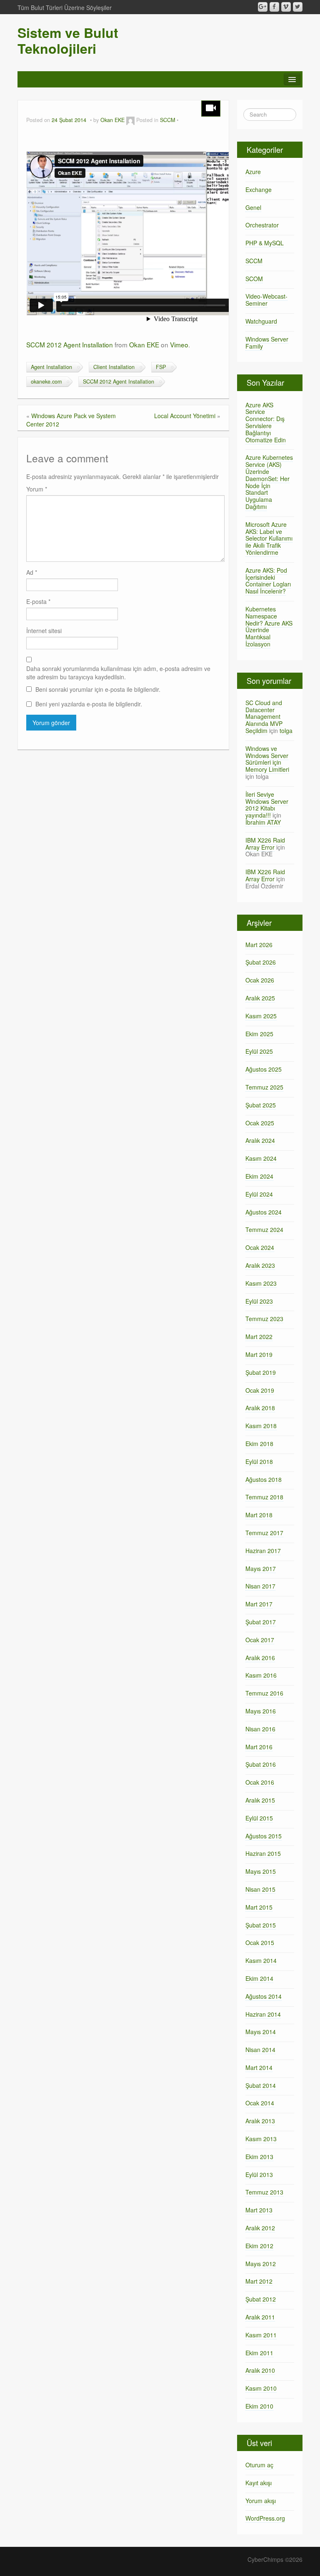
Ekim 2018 (259, 1444)
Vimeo (179, 344)
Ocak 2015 (260, 1943)
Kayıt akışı (259, 2483)
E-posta (38, 601)
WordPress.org (265, 2518)
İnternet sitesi (44, 631)
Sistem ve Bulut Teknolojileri (68, 40)
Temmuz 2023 (264, 1319)
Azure (253, 172)
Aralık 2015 (260, 1800)
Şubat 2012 (261, 2299)
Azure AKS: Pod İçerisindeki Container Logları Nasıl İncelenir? (268, 581)
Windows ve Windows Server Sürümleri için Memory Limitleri (267, 759)
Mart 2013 (259, 2210)
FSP (161, 367)
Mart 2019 (259, 1354)
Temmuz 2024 (264, 1229)
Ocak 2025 (260, 1123)
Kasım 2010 (261, 2388)
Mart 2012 (259, 2281)
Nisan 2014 (260, 2050)
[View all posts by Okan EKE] (130, 120)
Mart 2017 (259, 1604)
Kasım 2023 (261, 1283)
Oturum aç (259, 2465)
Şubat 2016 (261, 1764)
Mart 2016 (259, 1747)
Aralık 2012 (260, 2228)
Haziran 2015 (263, 1853)
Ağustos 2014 (264, 1996)
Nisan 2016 (260, 1729)
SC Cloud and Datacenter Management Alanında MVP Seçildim (264, 717)
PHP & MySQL (265, 243)
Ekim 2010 (259, 2406)
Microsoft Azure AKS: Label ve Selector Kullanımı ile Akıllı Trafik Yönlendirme (269, 538)
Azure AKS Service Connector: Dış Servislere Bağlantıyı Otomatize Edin (266, 422)
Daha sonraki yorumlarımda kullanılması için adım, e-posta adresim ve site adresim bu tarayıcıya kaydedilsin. (118, 673)
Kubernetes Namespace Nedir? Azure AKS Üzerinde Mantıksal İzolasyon (269, 626)
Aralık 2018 (260, 1408)
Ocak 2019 (260, 1390)
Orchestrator (262, 225)
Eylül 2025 (259, 1051)
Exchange (259, 190)
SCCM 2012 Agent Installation (70, 344)
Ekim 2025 (259, 1034)
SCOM (254, 279)
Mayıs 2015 (261, 1871)
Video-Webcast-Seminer (266, 300)
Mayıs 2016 (261, 1711)
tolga (286, 731)
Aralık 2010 (260, 2370)
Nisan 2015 (260, 1889)
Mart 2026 (259, 945)
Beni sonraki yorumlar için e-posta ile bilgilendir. (98, 689)
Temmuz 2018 (264, 1497)
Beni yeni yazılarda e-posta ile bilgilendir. (89, 704)
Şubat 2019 (261, 1372)
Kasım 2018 (261, 1426)
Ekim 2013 (259, 2157)
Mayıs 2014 (261, 2032)
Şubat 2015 (261, 1925)
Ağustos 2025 (264, 1069)
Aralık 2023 (260, 1265)
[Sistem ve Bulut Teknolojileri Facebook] (274, 7)
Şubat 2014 (261, 2085)
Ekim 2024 (259, 1176)
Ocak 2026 (260, 980)
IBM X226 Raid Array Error (265, 844)
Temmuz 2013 (264, 2192)
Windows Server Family (267, 343)
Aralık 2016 (260, 1658)
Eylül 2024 (259, 1194)
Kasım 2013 (261, 2139)
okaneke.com (46, 382)
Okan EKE (112, 120)
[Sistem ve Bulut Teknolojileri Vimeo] (286, 7)
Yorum (37, 489)
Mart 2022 (259, 1337)
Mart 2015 (259, 1907)
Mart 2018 (259, 1515)
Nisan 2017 (260, 1586)
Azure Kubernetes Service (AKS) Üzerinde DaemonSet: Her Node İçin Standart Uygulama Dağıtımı (269, 482)
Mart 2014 (259, 2067)
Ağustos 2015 (264, 1836)
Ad (32, 572)
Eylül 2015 (259, 1818)
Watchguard (261, 321)
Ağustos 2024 (264, 1212)
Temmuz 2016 (264, 1693)
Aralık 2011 (260, 2317)
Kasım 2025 (261, 1016)
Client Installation (114, 367)
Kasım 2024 (261, 1158)
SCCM (167, 120)
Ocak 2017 (260, 1640)
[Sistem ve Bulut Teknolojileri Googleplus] (263, 7)
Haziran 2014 (263, 2014)
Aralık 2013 (260, 2121)
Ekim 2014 (259, 1978)
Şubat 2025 (261, 1105)
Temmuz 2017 (264, 1533)
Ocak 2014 (260, 2103)
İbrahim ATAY (263, 822)
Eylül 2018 (259, 1461)
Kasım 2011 (261, 2335)
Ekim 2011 (259, 2353)
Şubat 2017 (261, 1622)
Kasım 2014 (261, 1960)
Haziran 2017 (263, 1551)
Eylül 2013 (259, 2175)
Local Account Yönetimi (185, 416)
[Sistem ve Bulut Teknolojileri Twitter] (298, 7)
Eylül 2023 (259, 1301)
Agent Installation (51, 367)
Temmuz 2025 (264, 1087)
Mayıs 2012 (261, 2264)
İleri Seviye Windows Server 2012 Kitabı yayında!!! (267, 805)
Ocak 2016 (260, 1782)
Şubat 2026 (261, 962)
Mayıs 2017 (261, 1569)
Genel (253, 207)
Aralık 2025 (260, 998)
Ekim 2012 (259, 2246)
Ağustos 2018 (264, 1479)
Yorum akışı (261, 2501)
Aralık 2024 (260, 1140)
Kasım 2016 (261, 1675)
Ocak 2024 (260, 1247)
